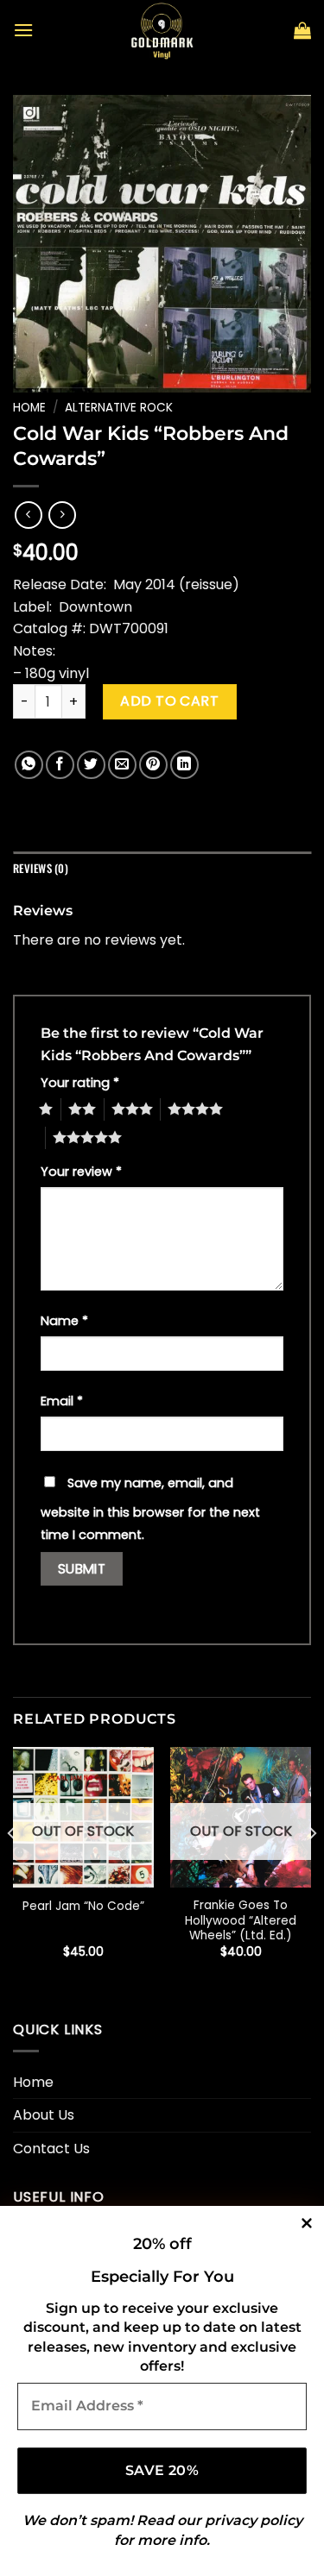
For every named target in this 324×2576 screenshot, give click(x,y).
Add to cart (169, 701)
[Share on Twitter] (91, 765)
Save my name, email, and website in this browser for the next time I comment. (150, 1509)
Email (62, 1401)
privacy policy (254, 2520)
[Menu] (23, 30)
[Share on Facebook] (60, 765)
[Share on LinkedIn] (184, 765)
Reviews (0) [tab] (41, 868)
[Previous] (12, 1868)
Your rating (80, 1083)
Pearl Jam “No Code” (83, 1907)
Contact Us (51, 2149)
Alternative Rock (119, 408)
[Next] (312, 1868)
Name (64, 1321)
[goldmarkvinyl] (162, 30)
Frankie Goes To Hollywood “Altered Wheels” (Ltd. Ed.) (241, 1921)
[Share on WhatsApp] (29, 765)
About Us (44, 2115)
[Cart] (302, 30)
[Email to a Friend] (122, 765)
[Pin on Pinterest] (153, 765)
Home (29, 408)
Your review (81, 1172)
